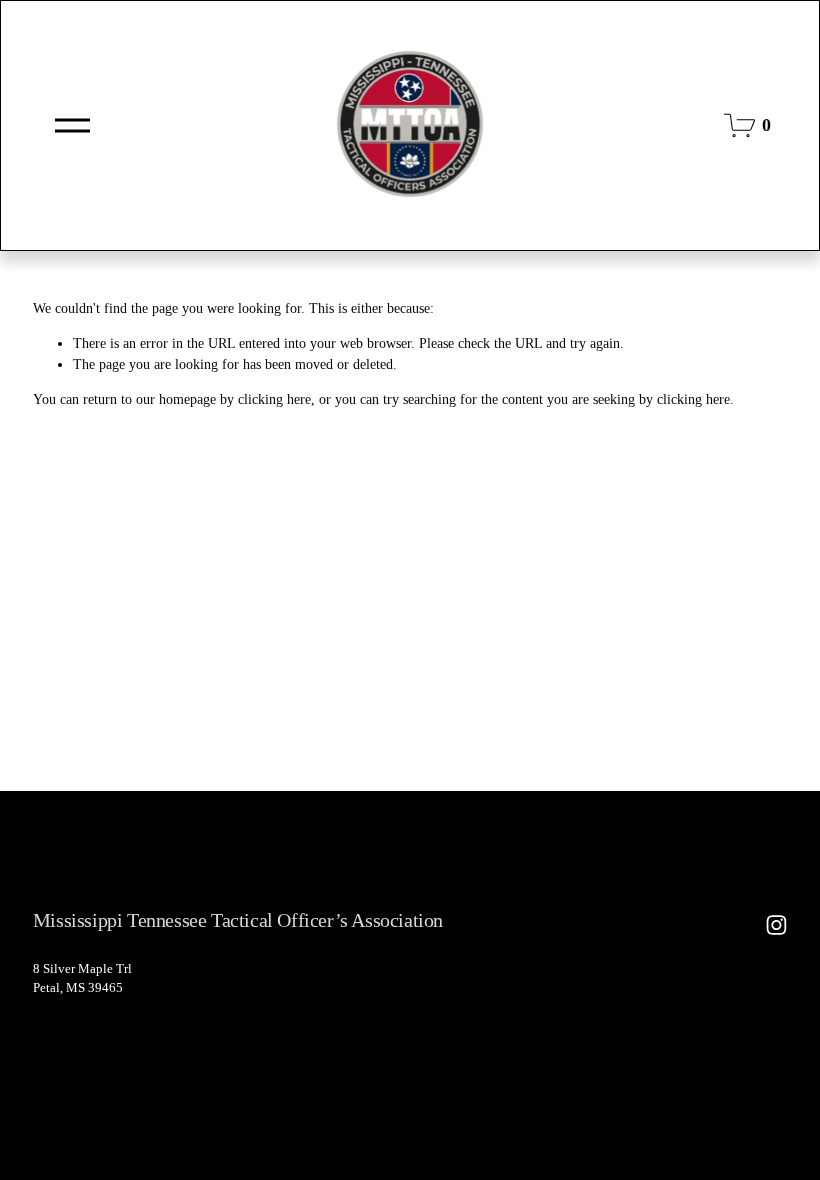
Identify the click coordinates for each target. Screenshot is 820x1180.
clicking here (274, 399)
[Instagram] (776, 925)
